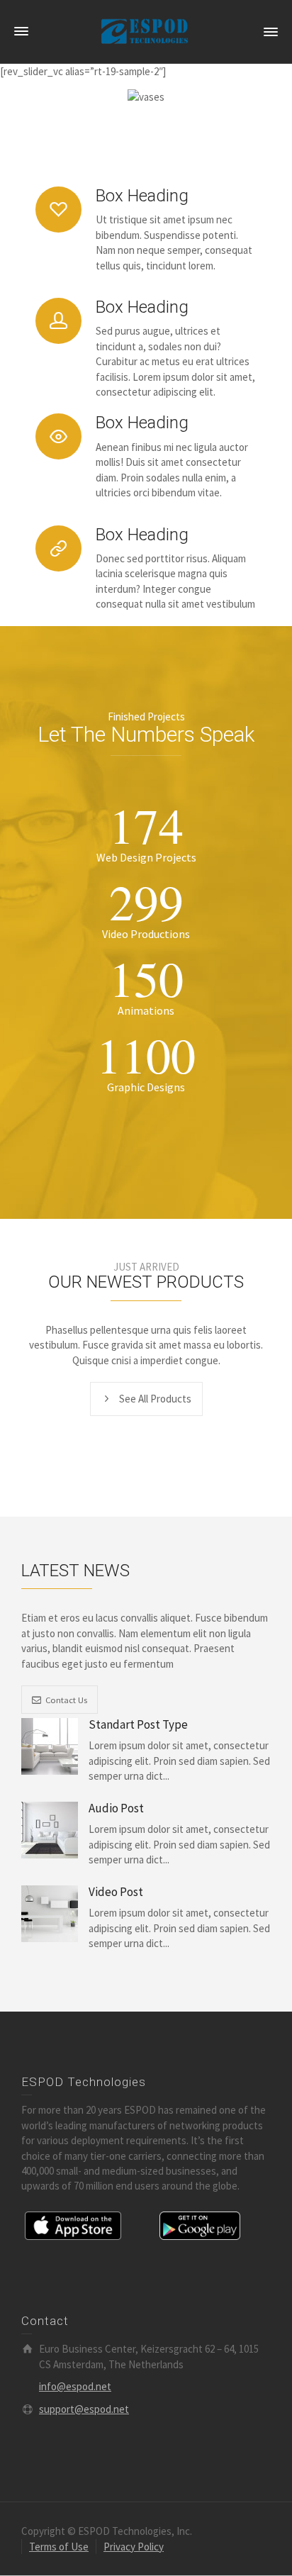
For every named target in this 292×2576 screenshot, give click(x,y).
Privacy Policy (134, 2547)
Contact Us (66, 1700)
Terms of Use (59, 2547)
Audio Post (116, 1808)
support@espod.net (84, 2409)
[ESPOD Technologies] (146, 31)
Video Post (116, 1892)
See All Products (155, 1399)
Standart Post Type (138, 1725)
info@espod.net (75, 2386)
